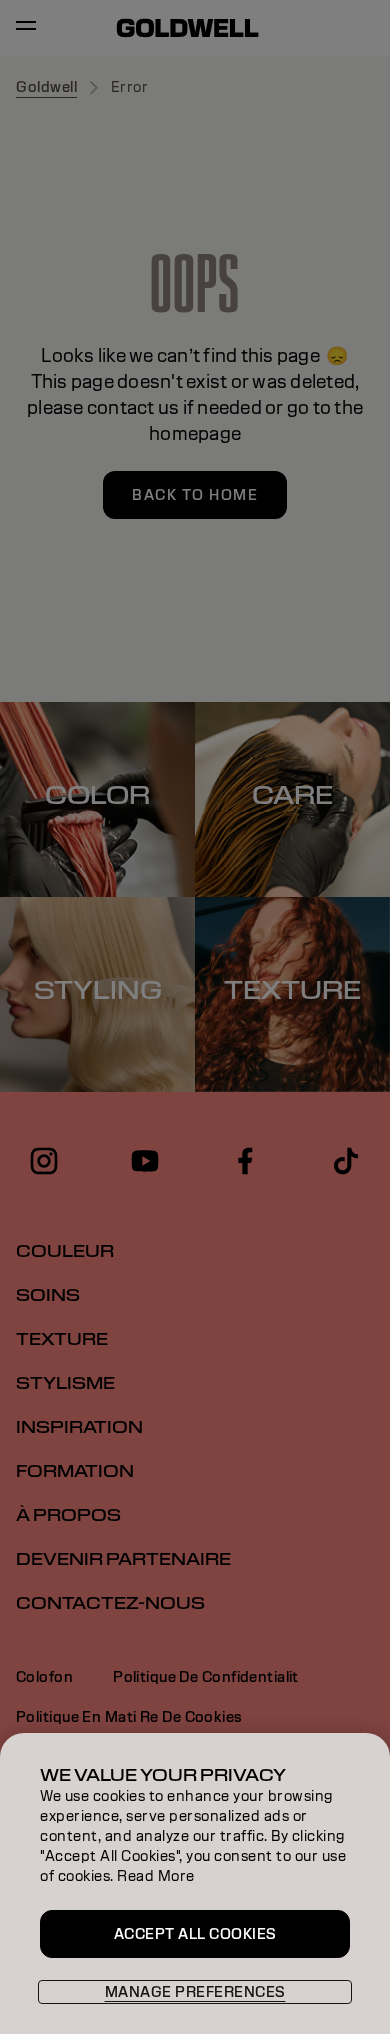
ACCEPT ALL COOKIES (195, 1934)
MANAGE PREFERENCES (195, 1992)
